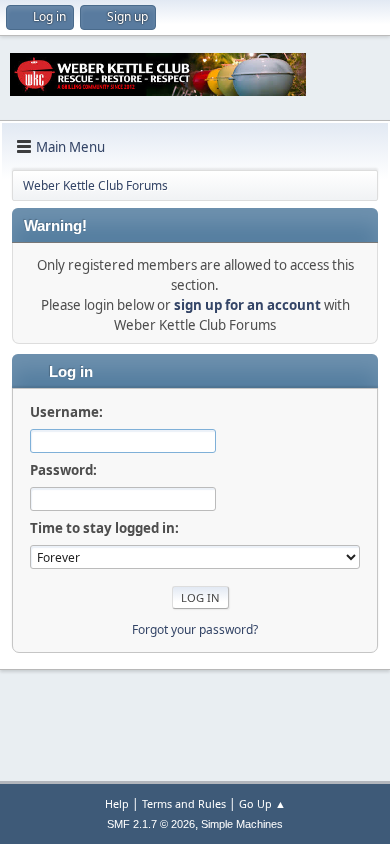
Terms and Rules (184, 803)
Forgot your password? (195, 629)
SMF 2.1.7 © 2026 (151, 824)
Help (117, 803)
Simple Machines (242, 824)
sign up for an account (247, 305)
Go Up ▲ (262, 803)
